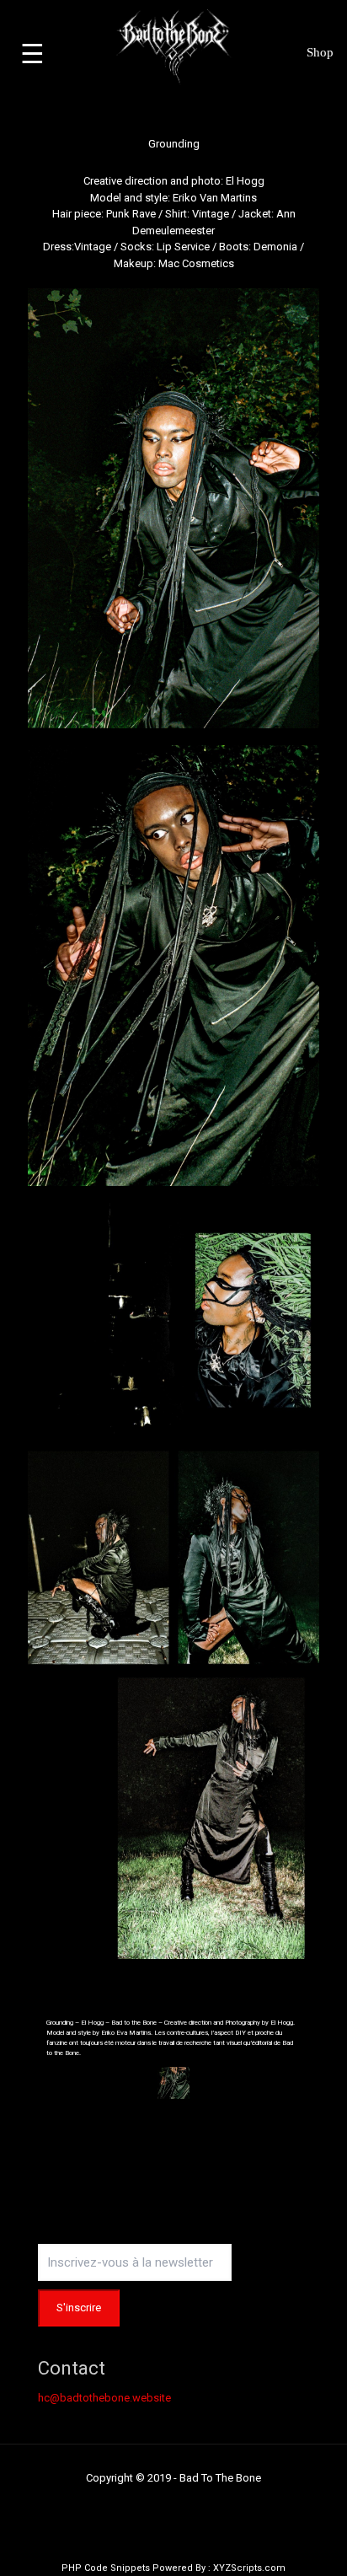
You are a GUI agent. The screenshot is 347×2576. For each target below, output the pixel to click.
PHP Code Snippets (106, 2568)
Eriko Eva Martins (126, 2033)
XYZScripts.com (249, 2568)
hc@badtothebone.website (104, 2398)
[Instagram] (174, 2503)
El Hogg (245, 181)
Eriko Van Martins (215, 198)
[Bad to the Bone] (174, 46)
